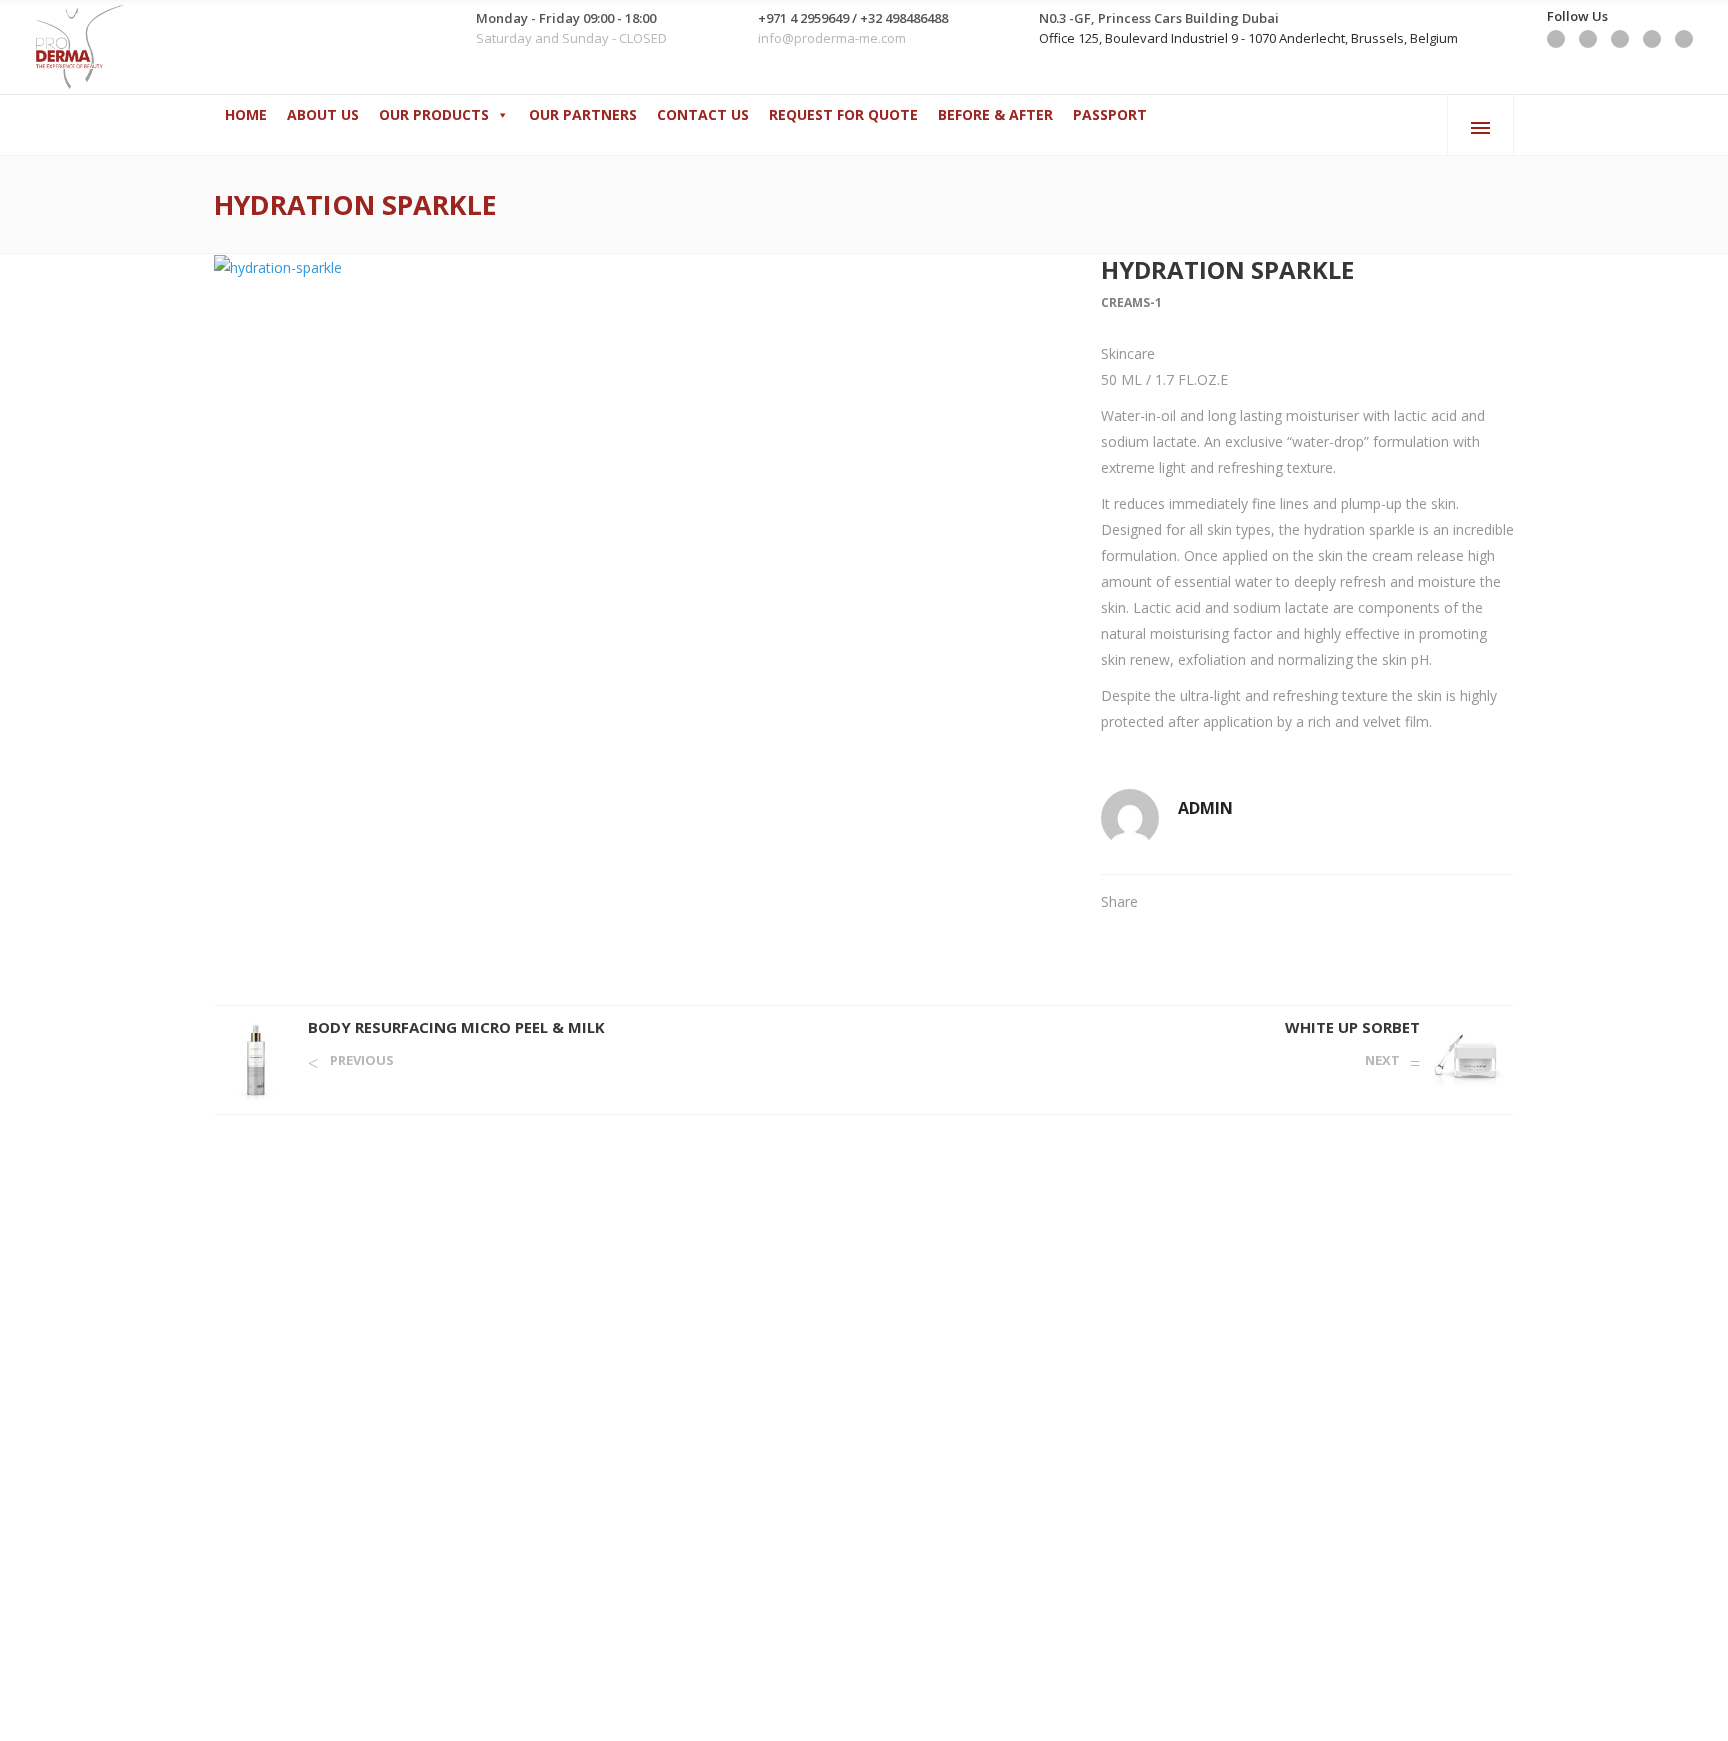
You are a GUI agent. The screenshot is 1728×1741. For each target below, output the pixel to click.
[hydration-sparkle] (637, 267)
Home (246, 114)
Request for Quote (843, 114)
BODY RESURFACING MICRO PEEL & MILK (456, 1027)
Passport (1110, 114)
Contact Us (703, 114)
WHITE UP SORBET (1352, 1027)
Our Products (434, 114)
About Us (323, 114)
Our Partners (583, 114)
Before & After (995, 114)
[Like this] (1508, 901)
